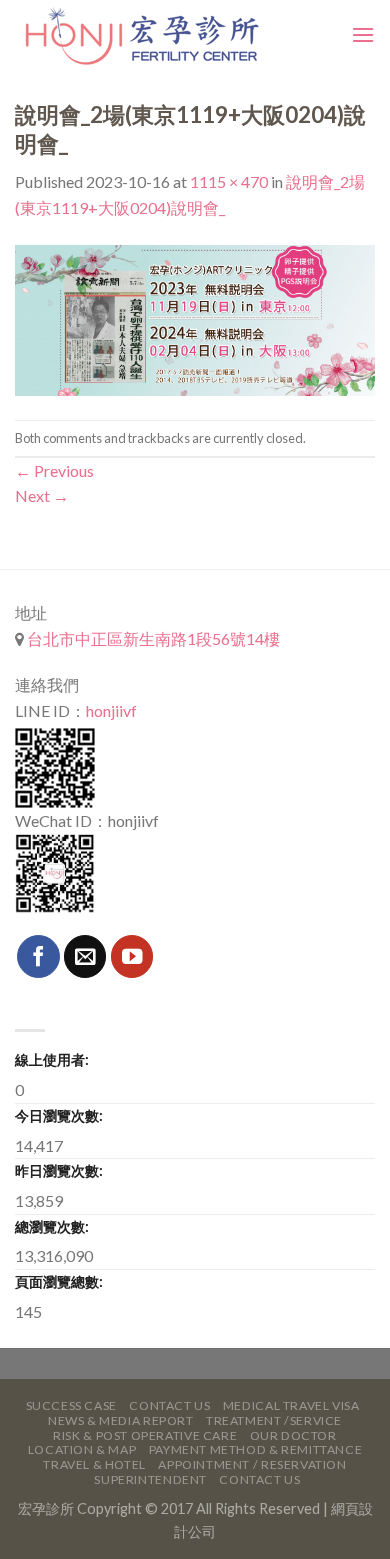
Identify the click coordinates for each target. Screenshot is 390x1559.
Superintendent (150, 1479)
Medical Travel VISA (291, 1405)
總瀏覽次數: (52, 1226)
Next (42, 495)
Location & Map (82, 1449)
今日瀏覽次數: (59, 1115)
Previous (54, 470)
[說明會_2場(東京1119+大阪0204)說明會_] (195, 318)
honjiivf (111, 710)
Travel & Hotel (94, 1464)
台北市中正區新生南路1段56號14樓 (152, 638)
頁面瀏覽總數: (59, 1281)
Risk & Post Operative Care (145, 1435)
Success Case (71, 1405)
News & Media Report (121, 1420)
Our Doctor (293, 1435)
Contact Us (169, 1405)
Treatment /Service (274, 1420)
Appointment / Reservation (252, 1464)
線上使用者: (52, 1059)
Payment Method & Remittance (256, 1449)
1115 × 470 (229, 181)
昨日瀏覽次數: (59, 1170)
